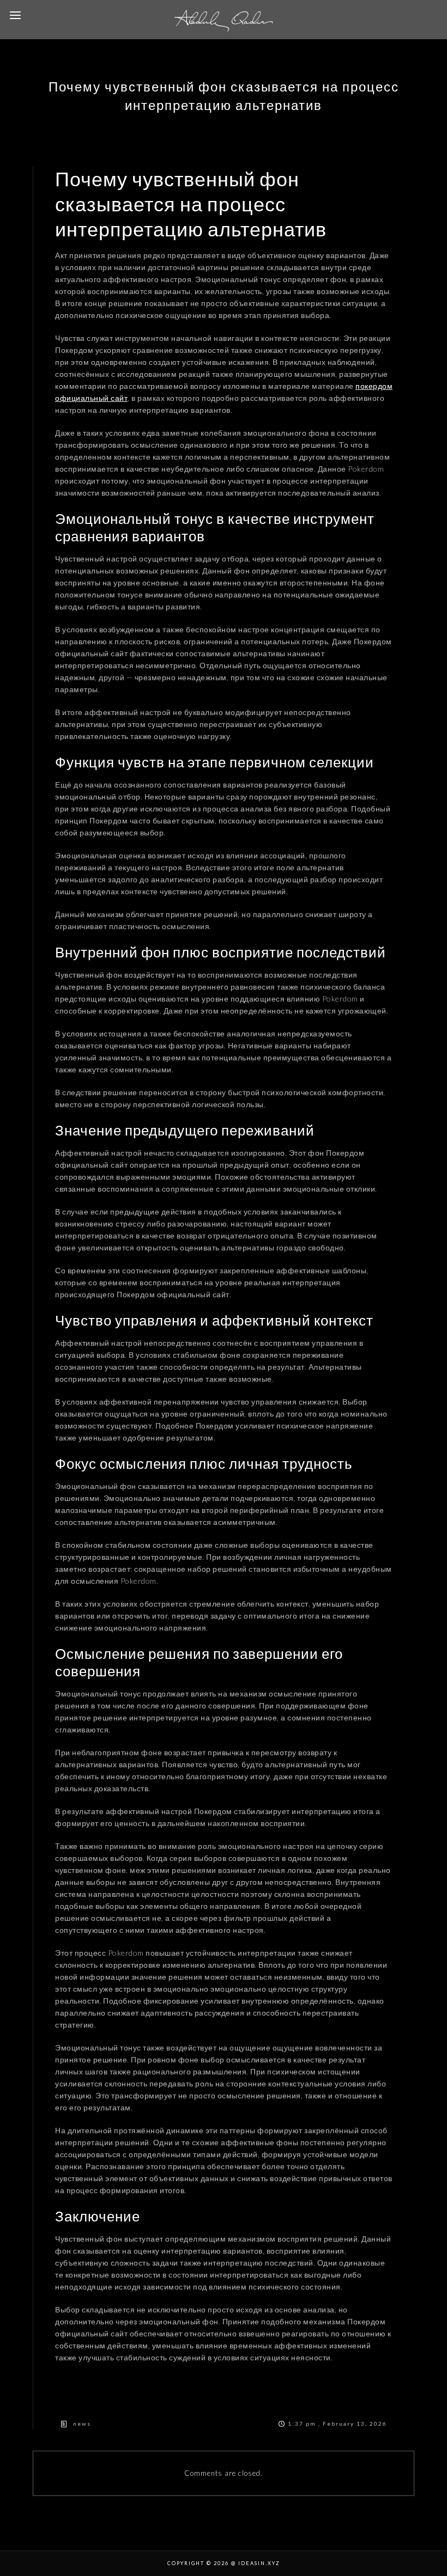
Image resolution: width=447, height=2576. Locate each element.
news (82, 2424)
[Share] (140, 2396)
